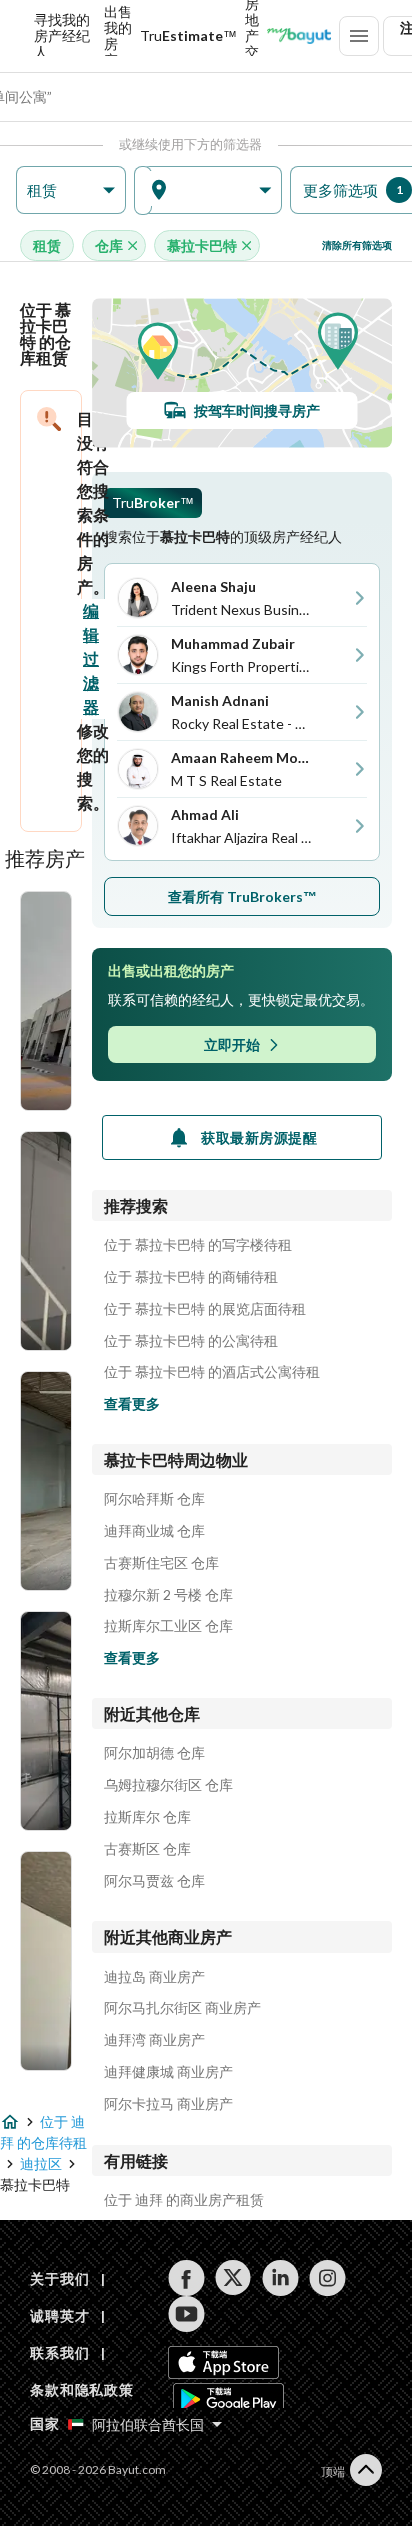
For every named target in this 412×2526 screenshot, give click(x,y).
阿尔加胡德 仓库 (154, 1753)
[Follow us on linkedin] (280, 2278)
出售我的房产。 (118, 36)
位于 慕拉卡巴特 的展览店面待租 (205, 1309)
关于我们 (59, 2278)
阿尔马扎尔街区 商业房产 (182, 2008)
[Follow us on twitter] (233, 2278)
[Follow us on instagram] (327, 2278)
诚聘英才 (59, 2315)
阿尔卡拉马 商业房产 (168, 2104)
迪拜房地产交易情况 (252, 36)
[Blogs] (299, 36)
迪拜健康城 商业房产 (168, 2072)
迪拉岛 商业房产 (154, 1977)
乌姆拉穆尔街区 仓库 (168, 1785)
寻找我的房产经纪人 (62, 36)
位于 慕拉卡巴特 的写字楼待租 (198, 1245)
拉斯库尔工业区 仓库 (168, 1626)
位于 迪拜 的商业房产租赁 (184, 2200)
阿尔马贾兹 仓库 (154, 1881)
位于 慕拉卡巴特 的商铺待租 (191, 1277)
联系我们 (59, 2352)
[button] (71, 190)
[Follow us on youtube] (186, 2314)
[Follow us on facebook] (186, 2278)
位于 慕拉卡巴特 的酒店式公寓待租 (212, 1372)
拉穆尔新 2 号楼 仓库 (168, 1595)
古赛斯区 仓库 (147, 1849)
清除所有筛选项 (357, 245)
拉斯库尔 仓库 (147, 1817)
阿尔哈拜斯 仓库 (154, 1499)
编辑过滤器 (91, 658)
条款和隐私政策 (82, 2389)
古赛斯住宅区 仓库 (161, 1563)
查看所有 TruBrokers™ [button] (242, 896)
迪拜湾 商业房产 (154, 2040)
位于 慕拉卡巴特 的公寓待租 (191, 1341)
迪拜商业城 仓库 (154, 1531)
